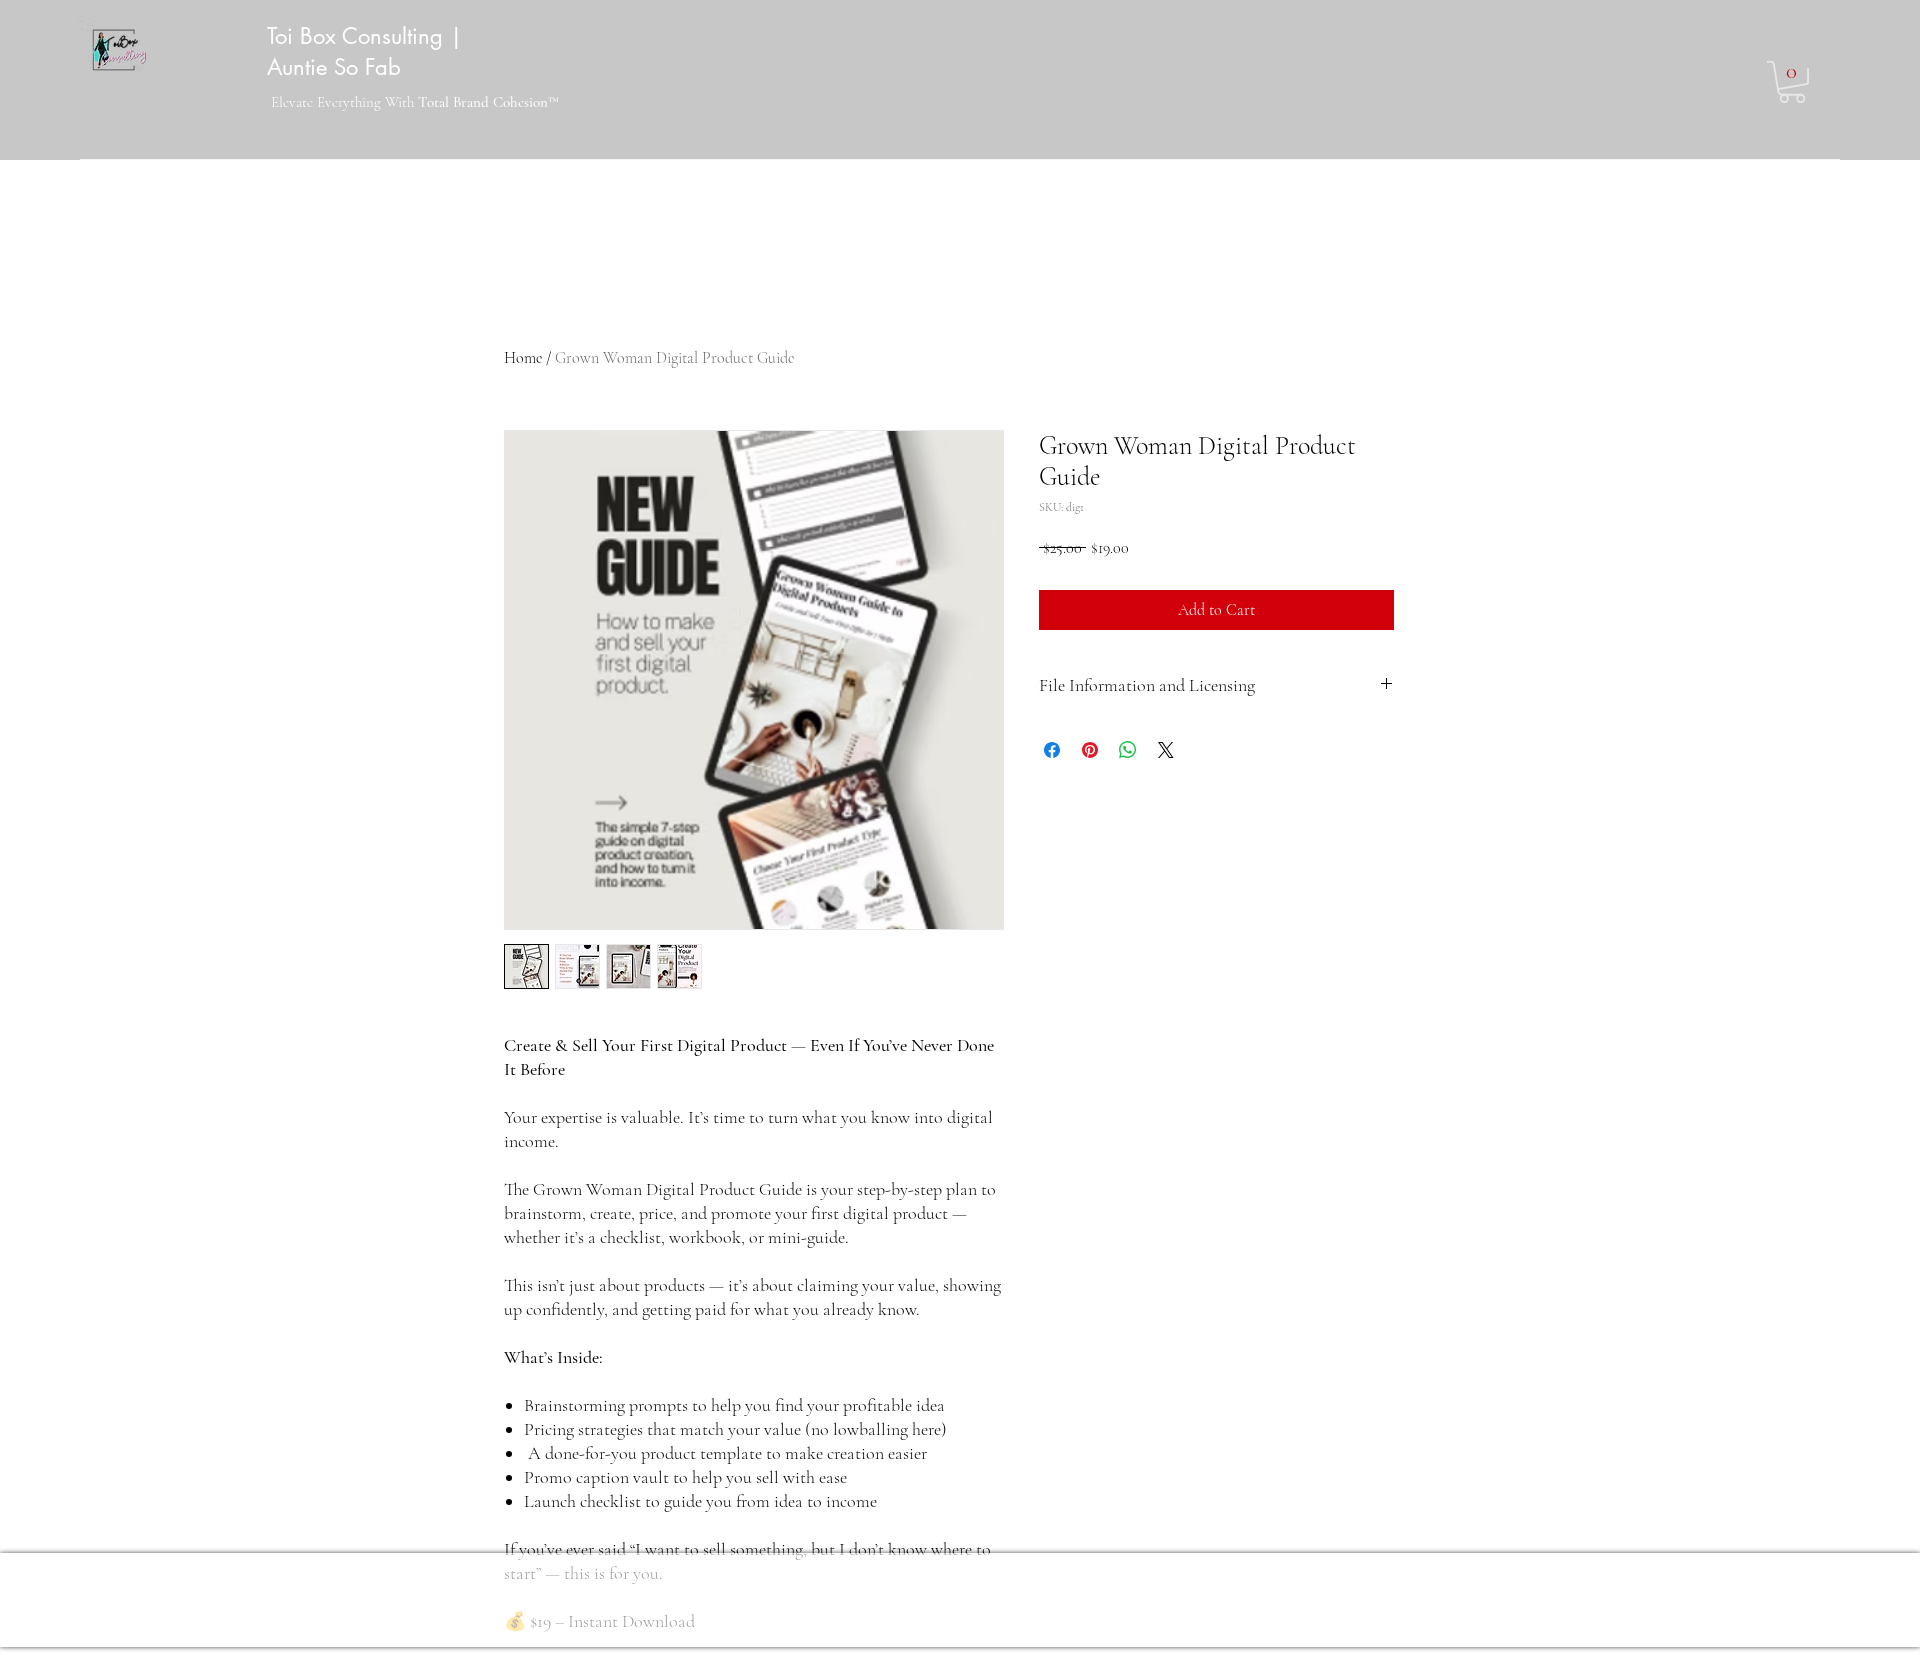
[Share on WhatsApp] (1128, 750)
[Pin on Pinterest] (1090, 750)
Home (523, 358)
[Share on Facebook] (1052, 750)
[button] (1792, 82)
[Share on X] (1166, 750)
